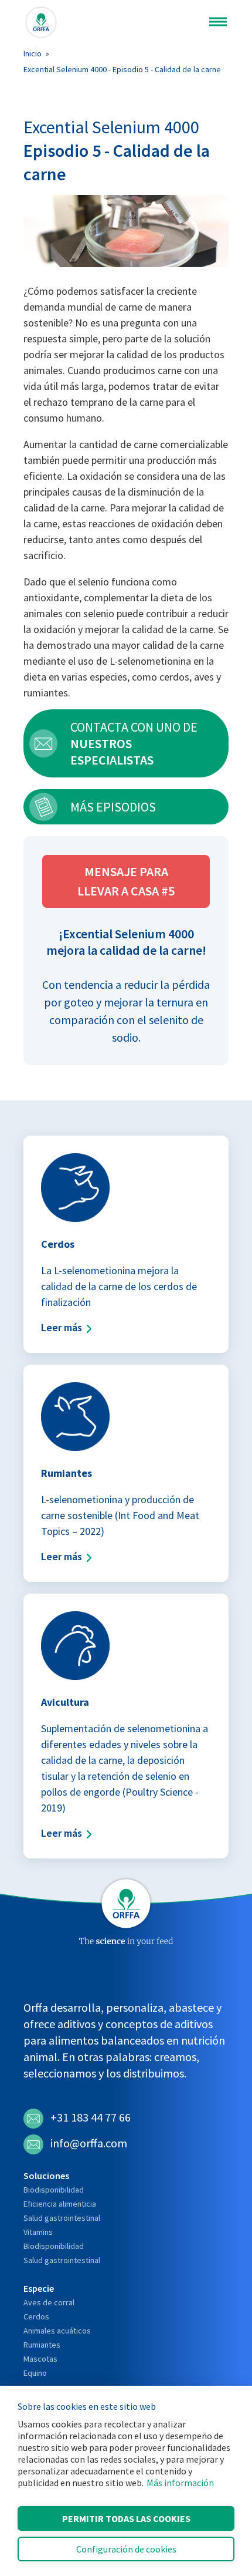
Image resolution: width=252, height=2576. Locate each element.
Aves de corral (49, 2302)
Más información (180, 2483)
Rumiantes (42, 2345)
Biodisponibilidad (54, 2190)
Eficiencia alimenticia (60, 2204)
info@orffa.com (89, 2143)
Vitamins (38, 2232)
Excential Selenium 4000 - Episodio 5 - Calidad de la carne (122, 69)
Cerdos (36, 2316)
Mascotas (40, 2359)
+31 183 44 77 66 (91, 2117)
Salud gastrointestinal (62, 2218)
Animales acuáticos (57, 2331)
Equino (35, 2373)
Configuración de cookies (126, 2549)
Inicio (33, 53)
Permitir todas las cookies (126, 2518)
